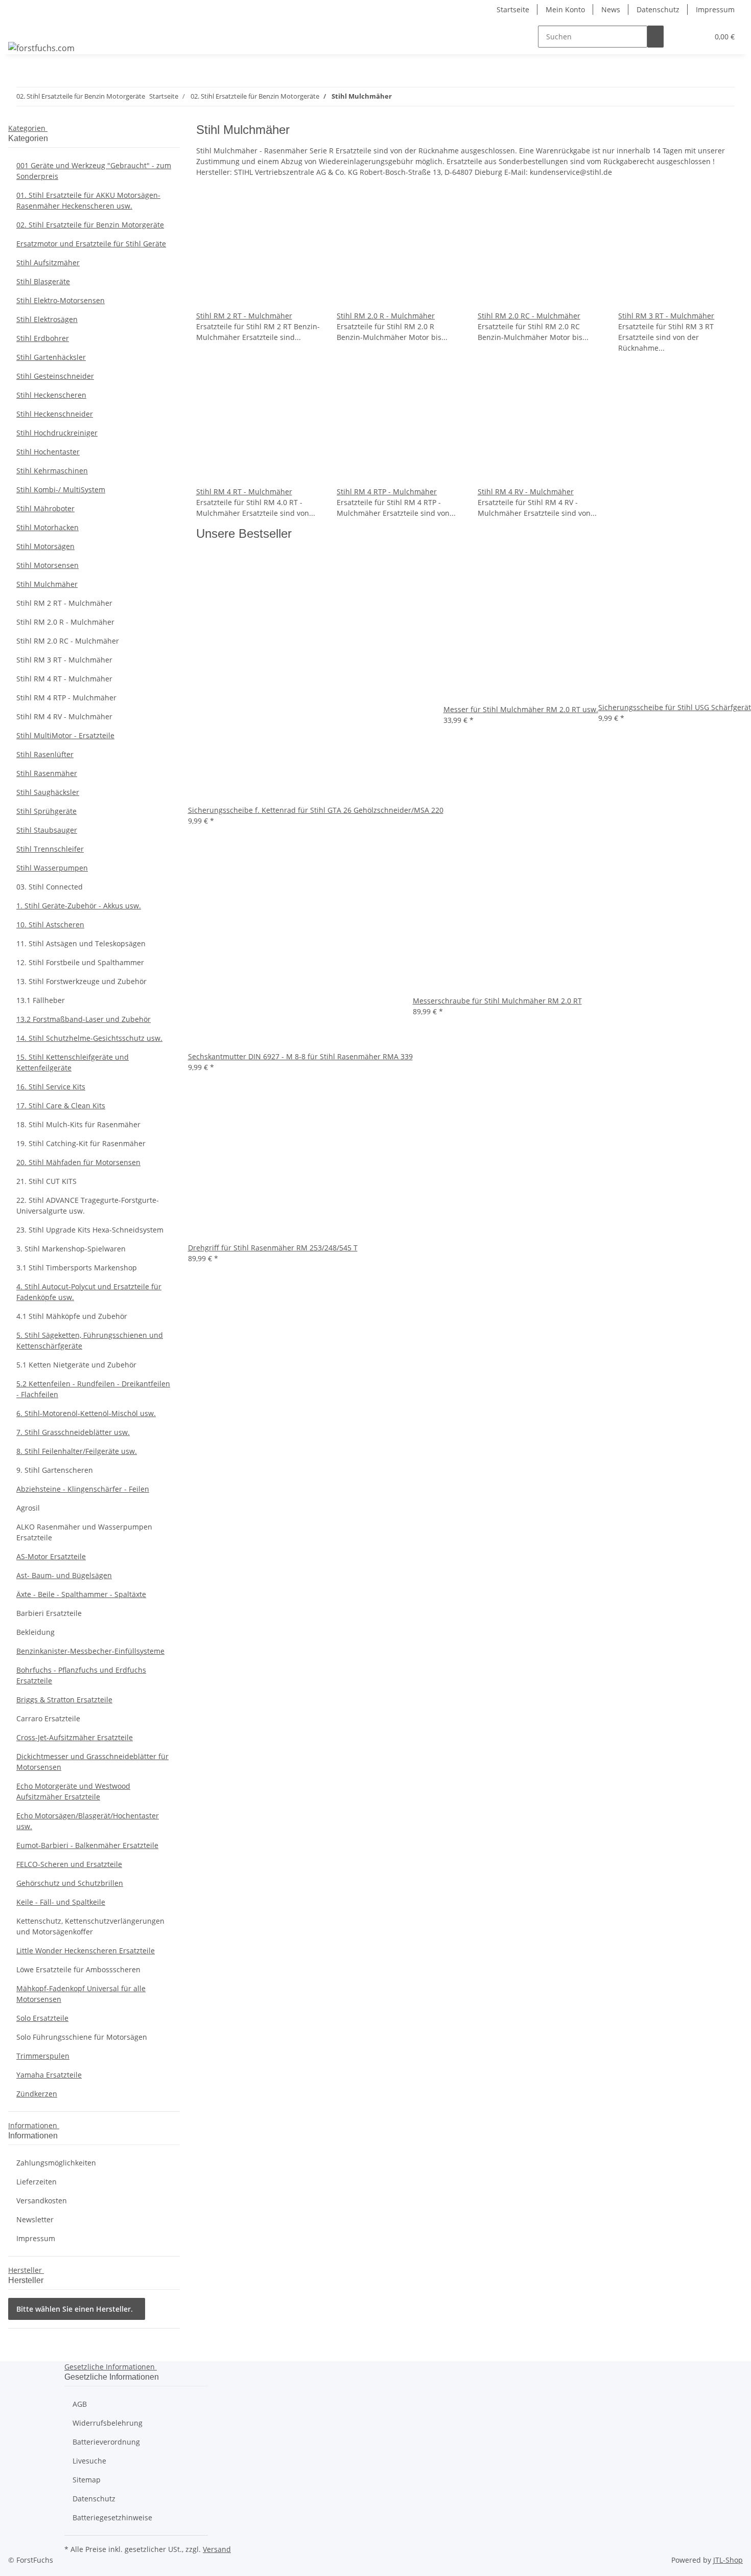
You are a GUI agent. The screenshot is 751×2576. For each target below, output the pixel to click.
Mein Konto (565, 9)
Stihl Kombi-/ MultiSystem (61, 489)
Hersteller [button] (26, 2270)
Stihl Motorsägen (45, 546)
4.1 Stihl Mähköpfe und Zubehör (72, 1316)
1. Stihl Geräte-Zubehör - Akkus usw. (79, 906)
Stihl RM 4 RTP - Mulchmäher (387, 492)
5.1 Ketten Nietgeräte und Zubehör (76, 1365)
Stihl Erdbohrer (43, 338)
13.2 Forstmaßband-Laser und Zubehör (84, 1019)
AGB (80, 2404)
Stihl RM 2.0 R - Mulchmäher (386, 316)
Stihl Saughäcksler (48, 792)
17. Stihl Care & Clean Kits (61, 1105)
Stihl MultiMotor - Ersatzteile (65, 735)
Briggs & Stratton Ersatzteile (64, 1700)
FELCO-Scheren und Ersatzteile (69, 1864)
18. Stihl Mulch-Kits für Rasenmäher (78, 1124)
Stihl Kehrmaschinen (52, 471)
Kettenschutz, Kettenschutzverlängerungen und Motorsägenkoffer (90, 1926)
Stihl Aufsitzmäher (48, 263)
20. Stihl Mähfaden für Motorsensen (78, 1162)
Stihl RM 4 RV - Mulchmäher (526, 492)
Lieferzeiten (37, 2182)
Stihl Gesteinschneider (55, 376)
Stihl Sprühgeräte (46, 811)
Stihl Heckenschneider (55, 414)
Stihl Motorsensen (48, 565)
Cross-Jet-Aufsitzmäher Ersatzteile (75, 1737)
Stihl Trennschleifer (50, 849)
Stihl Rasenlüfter (45, 754)
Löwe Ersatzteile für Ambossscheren (78, 1969)
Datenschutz (658, 9)
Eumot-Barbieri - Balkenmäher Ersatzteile (87, 1845)
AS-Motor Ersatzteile (51, 1556)
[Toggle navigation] (21, 28)
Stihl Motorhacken (48, 527)
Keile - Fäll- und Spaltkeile (61, 1902)
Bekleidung (36, 1632)
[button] (680, 37)
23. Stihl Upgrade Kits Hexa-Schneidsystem (90, 1230)
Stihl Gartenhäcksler (51, 357)
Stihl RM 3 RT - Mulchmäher (666, 316)
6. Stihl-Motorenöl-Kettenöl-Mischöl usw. (86, 1413)
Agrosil (28, 1508)
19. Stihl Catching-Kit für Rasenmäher (81, 1143)
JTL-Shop (728, 2560)
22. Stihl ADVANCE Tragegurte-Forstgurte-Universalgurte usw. (88, 1205)
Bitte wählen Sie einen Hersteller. (75, 2309)
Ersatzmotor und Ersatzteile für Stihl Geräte (91, 244)
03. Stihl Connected (50, 887)
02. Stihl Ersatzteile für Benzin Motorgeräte (90, 225)
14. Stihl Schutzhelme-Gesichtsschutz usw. (89, 1038)
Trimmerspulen (43, 2056)
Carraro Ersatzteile (48, 1718)
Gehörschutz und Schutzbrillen (70, 1883)
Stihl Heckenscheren (51, 395)
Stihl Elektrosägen (47, 319)
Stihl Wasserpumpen (52, 868)
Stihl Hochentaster (48, 452)
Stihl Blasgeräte (43, 281)
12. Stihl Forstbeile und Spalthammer (80, 962)
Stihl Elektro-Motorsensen (61, 300)
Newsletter (35, 2219)
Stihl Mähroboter (45, 508)
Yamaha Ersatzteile (49, 2075)
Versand (217, 2549)
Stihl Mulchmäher (47, 584)
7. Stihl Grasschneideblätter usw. (73, 1432)
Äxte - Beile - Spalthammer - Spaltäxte (81, 1594)
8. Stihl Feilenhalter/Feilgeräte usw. (77, 1451)
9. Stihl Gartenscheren (55, 1470)
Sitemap (87, 2480)
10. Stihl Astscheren (50, 925)
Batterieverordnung (106, 2442)
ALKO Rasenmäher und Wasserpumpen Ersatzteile (84, 1532)
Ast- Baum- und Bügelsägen (64, 1575)
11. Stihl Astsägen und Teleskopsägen (81, 943)
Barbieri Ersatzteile (49, 1613)
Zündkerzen (37, 2094)
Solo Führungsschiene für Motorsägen (82, 2037)
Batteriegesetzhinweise (112, 2517)
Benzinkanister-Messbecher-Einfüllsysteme (90, 1651)
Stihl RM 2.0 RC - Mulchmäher (529, 316)
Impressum (715, 9)
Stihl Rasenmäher (47, 773)
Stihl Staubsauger (47, 830)
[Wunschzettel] (696, 37)
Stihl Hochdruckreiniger (57, 433)
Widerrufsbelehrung (108, 2423)
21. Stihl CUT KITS (46, 1181)
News (611, 9)
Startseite (513, 9)
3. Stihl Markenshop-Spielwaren (71, 1249)
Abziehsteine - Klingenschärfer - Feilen (83, 1489)
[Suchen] (655, 37)
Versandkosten (42, 2201)
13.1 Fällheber (41, 1000)
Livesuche (89, 2461)
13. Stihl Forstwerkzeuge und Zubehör (81, 981)
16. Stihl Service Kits (51, 1087)
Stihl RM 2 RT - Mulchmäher (244, 316)
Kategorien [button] (28, 128)
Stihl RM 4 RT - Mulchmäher (244, 492)
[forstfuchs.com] (41, 48)
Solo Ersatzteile (42, 2018)
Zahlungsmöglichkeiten (56, 2163)
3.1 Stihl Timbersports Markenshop (77, 1268)
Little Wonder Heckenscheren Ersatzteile (86, 1951)
